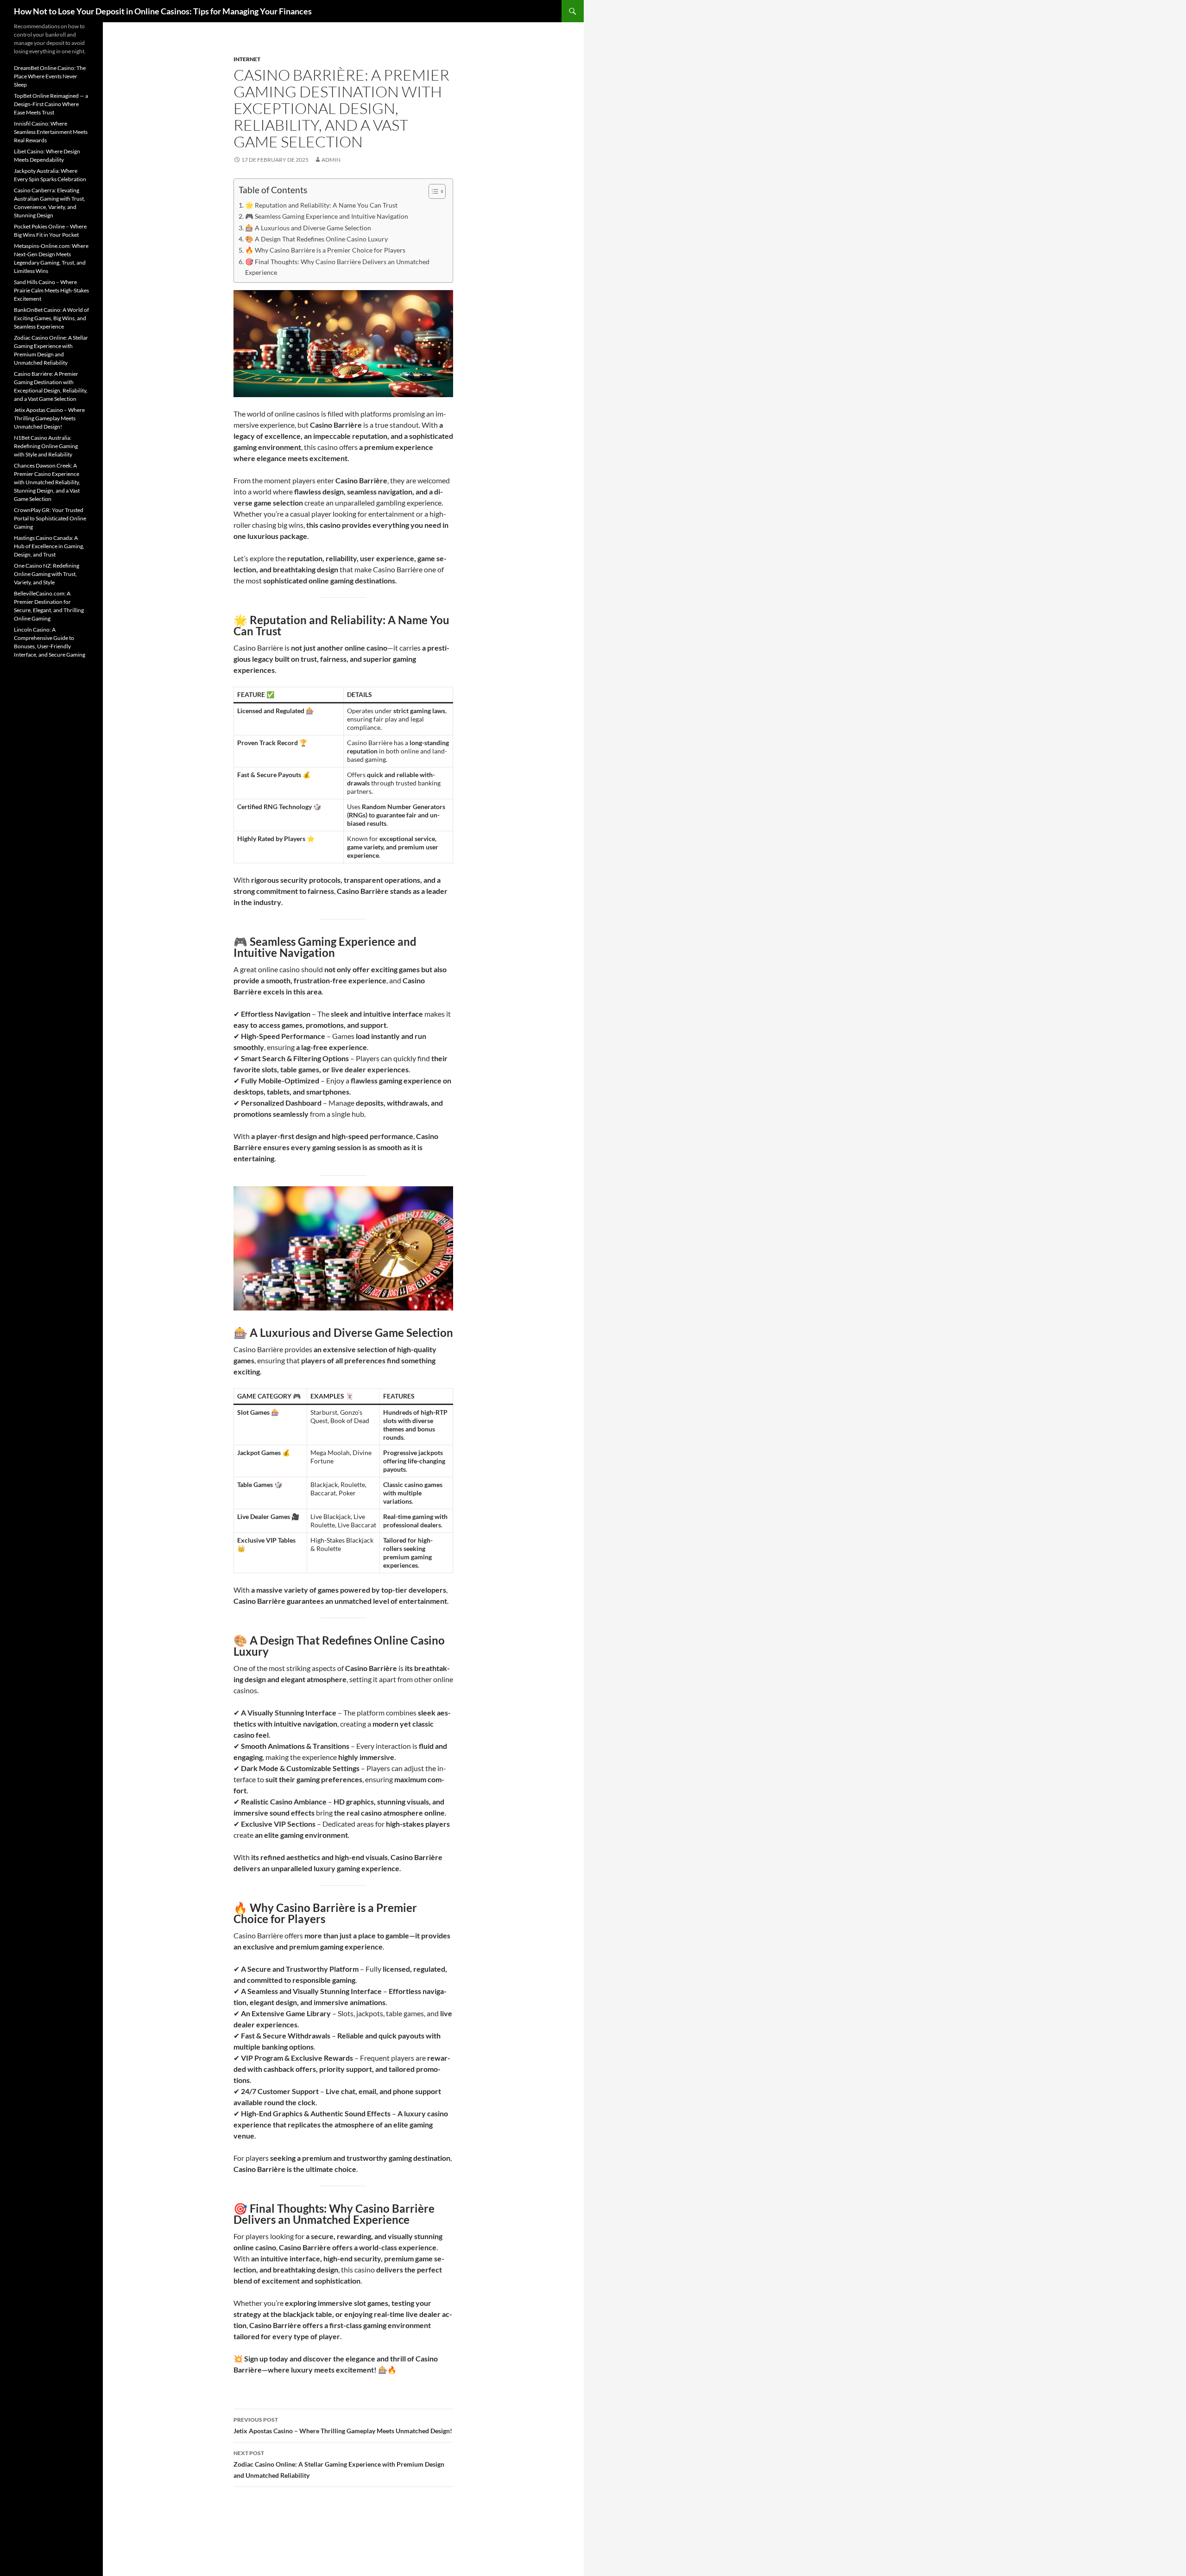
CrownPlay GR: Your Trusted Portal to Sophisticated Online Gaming (50, 518)
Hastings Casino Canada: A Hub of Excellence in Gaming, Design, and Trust (49, 546)
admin (331, 160)
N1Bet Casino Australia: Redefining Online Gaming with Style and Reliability (46, 446)
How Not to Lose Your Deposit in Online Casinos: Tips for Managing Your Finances (163, 11)
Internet (247, 59)
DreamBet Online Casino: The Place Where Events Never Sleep (50, 76)
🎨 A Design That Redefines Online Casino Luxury (316, 239)
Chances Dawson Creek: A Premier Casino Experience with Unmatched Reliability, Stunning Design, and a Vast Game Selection (47, 482)
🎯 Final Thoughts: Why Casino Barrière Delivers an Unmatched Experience (337, 267)
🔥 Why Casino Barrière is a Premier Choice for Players (325, 250)
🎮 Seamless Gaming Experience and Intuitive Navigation (327, 216)
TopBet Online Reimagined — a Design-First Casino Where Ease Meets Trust (51, 104)
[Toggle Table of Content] (432, 191)
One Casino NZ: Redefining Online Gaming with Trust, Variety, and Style (47, 574)
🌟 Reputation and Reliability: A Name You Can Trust (321, 205)
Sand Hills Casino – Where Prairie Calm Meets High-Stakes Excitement (51, 290)
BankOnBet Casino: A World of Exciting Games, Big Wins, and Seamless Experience (51, 318)
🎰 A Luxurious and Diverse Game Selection (308, 228)
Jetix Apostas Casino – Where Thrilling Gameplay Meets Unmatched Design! (343, 2425)
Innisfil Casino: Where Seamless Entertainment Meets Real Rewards (51, 132)
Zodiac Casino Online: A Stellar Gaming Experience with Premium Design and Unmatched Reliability (339, 2464)
